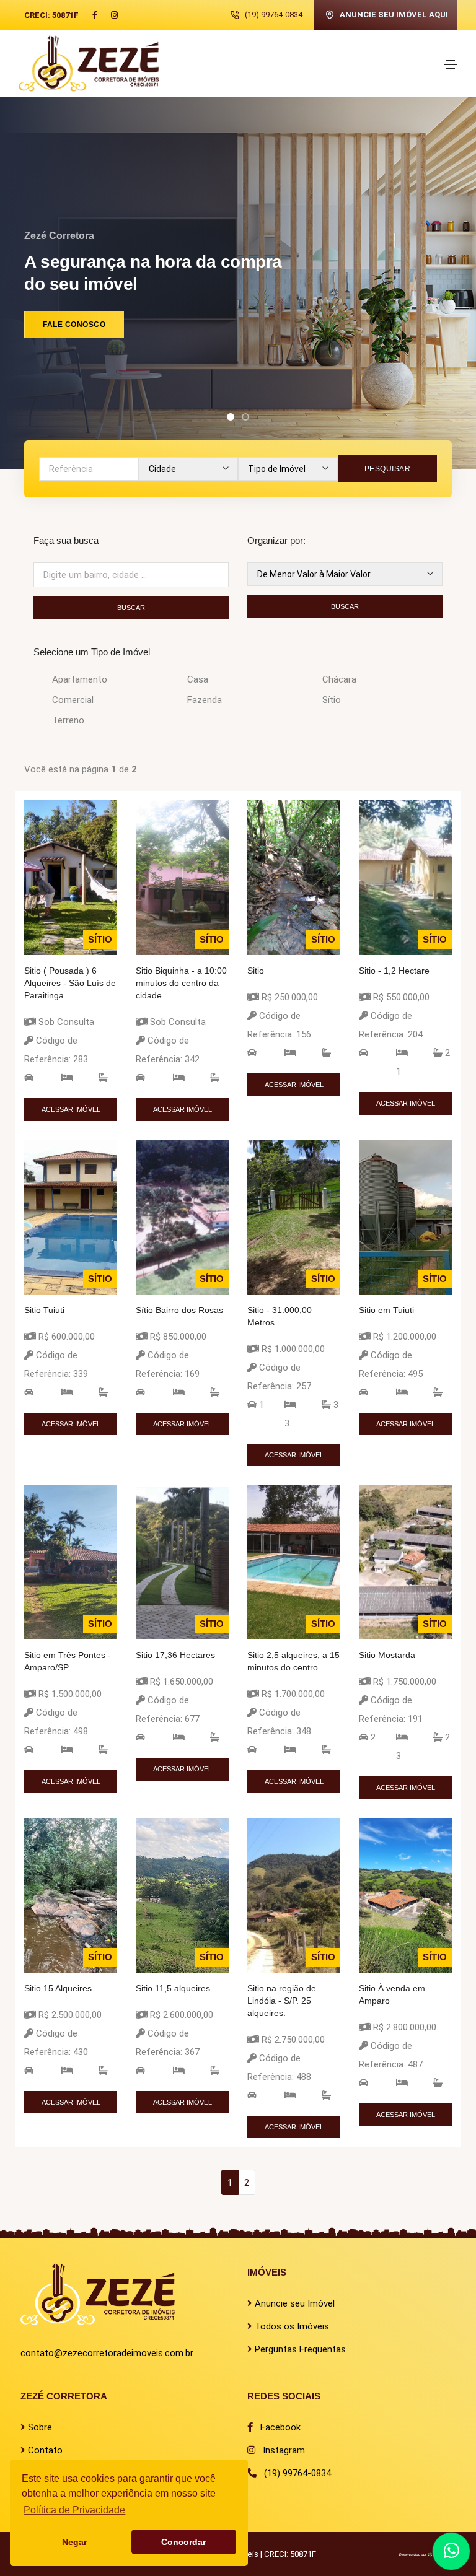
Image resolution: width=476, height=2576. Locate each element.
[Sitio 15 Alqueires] (71, 1894)
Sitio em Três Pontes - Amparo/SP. (68, 1661)
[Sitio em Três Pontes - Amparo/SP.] (71, 1561)
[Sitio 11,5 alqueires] (182, 1894)
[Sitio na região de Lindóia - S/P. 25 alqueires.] (294, 1894)
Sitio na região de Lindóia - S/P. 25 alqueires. (282, 2001)
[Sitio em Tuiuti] (405, 1216)
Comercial (73, 700)
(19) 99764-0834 (274, 15)
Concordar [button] (183, 2542)
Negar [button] (74, 2542)
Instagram (280, 2450)
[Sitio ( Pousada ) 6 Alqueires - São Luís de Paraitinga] (71, 877)
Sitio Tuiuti (44, 1310)
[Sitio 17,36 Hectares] (182, 1561)
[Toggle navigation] (451, 64)
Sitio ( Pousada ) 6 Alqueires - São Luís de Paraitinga (70, 983)
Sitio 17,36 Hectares (175, 1655)
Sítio (332, 700)
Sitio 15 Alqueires (58, 1988)
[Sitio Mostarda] (405, 1561)
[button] (231, 417)
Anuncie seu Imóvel (293, 2303)
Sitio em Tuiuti (386, 1310)
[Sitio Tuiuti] (71, 1216)
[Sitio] (294, 877)
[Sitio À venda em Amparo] (405, 1894)
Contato (44, 2450)
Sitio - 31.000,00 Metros (280, 1316)
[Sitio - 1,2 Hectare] (405, 877)
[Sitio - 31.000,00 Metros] (294, 1216)
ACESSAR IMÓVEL (71, 1109)
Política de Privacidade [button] (74, 2510)
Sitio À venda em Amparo (392, 1994)
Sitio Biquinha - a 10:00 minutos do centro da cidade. (181, 983)
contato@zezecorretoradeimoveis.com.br (107, 2353)
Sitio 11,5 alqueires (173, 1988)
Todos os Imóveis (291, 2326)
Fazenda (205, 700)
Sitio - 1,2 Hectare (394, 971)
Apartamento (80, 679)
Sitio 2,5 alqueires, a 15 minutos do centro (293, 1661)
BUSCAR (131, 608)
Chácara (339, 679)
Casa (198, 679)
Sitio (256, 971)
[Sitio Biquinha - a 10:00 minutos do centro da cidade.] (182, 877)
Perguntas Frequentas (299, 2349)
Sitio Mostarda (387, 1655)
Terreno (68, 720)
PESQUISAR (388, 469)
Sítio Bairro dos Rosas (179, 1310)
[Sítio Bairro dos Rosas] (182, 1216)
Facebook (277, 2427)
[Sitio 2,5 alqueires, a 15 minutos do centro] (294, 1561)
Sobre (39, 2427)
